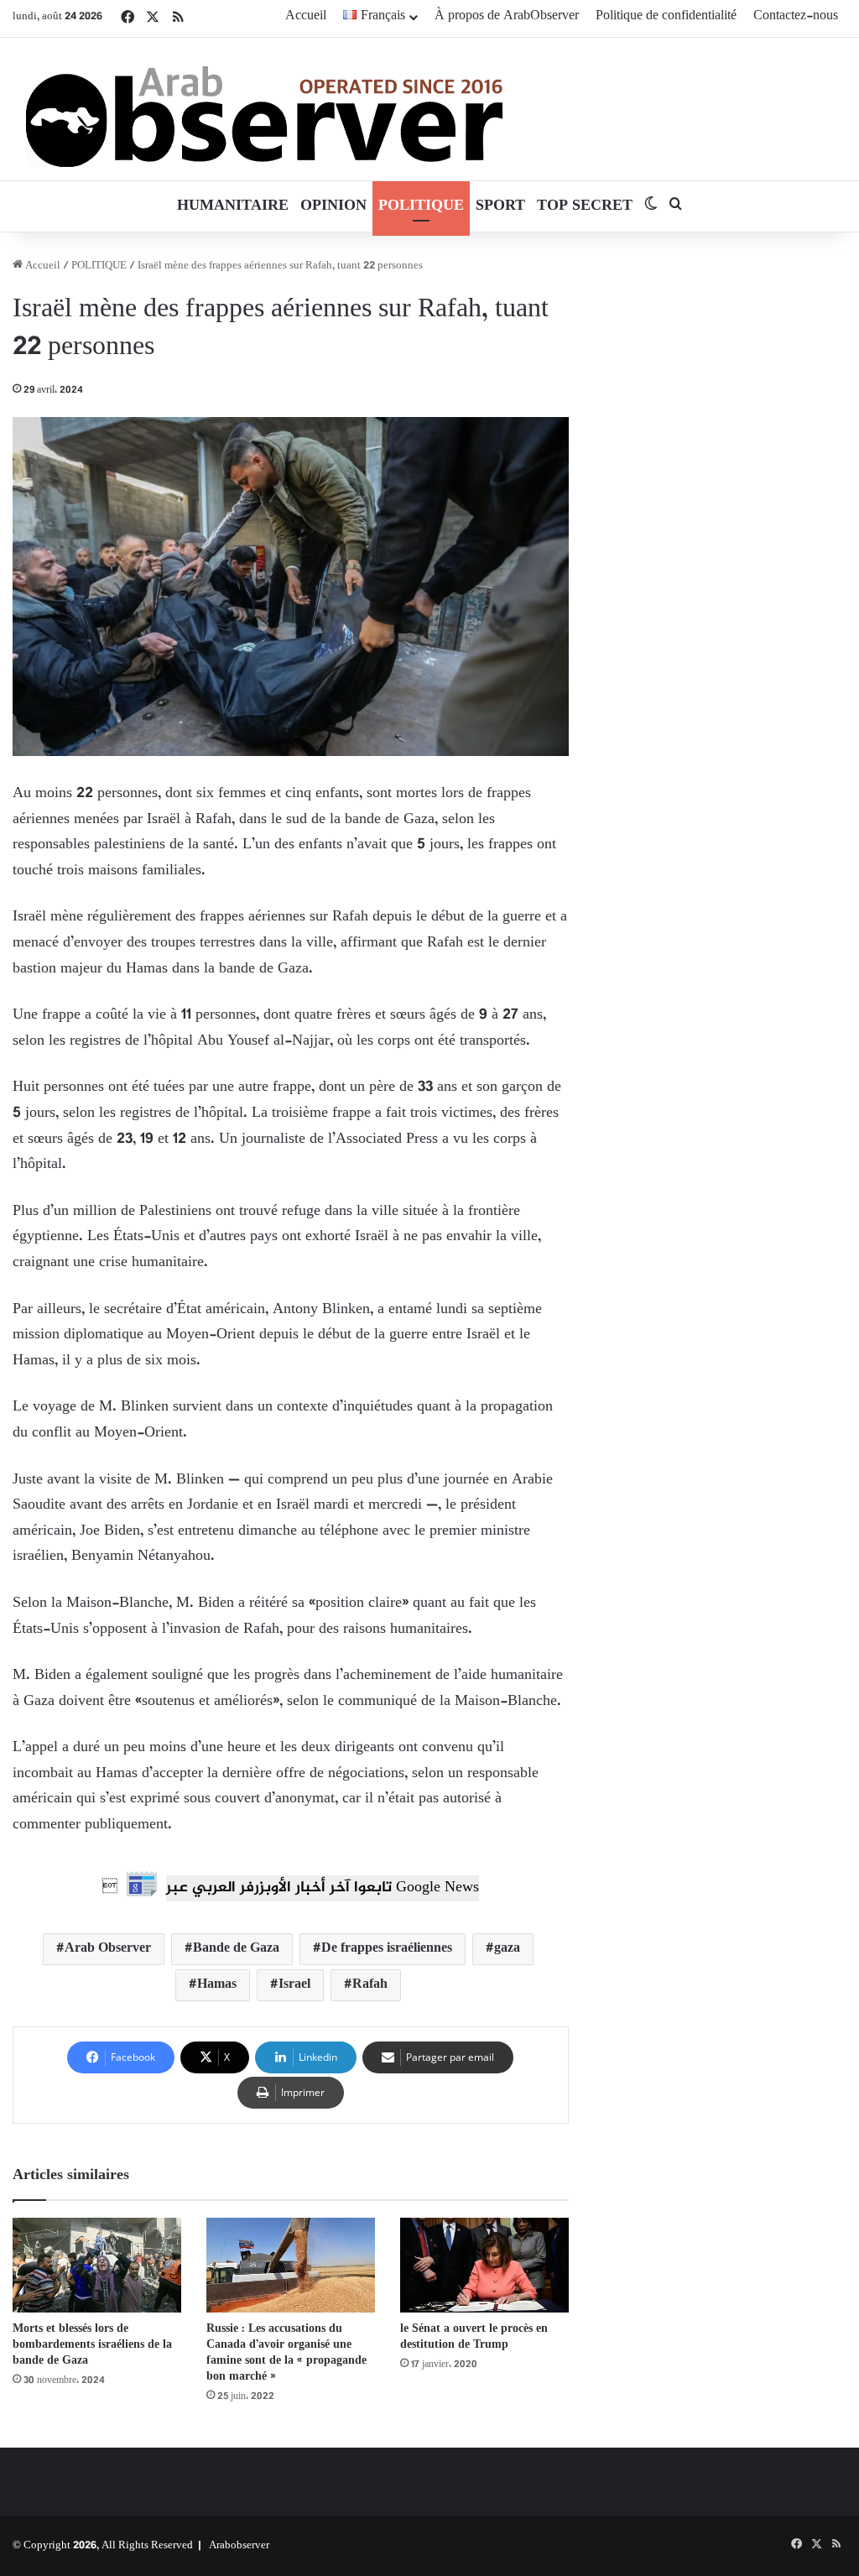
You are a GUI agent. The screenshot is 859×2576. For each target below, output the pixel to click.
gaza (507, 1949)
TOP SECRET (585, 206)
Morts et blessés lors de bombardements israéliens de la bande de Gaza (92, 2345)
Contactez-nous (796, 16)
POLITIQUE (421, 206)
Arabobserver (239, 2546)
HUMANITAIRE (233, 206)
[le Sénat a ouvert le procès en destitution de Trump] (484, 2266)
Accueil (306, 16)
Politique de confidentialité (666, 16)
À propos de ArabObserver (507, 16)
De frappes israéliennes (387, 1949)
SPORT (500, 206)
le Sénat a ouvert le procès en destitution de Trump (474, 2337)
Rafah (370, 1985)
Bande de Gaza (236, 1949)
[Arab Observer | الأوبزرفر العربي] (264, 109)
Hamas (217, 1985)
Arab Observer (108, 1949)
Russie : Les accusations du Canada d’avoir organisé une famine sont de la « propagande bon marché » (286, 2353)
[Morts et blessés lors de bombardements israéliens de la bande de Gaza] (97, 2265)
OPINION (333, 206)
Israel (294, 1985)
